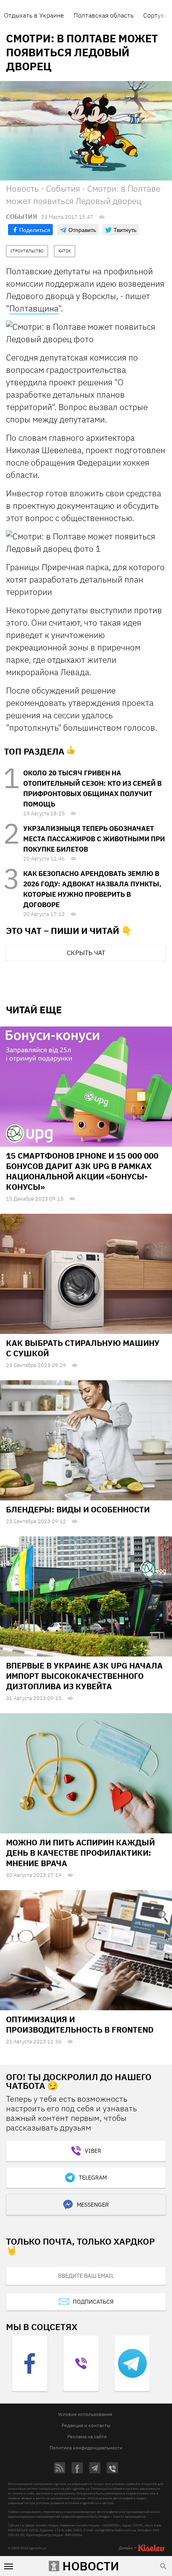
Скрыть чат (86, 953)
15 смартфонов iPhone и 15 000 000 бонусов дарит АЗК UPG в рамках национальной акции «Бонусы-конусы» (82, 1171)
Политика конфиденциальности (86, 2448)
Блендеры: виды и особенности (78, 1509)
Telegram (93, 2178)
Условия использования (85, 2414)
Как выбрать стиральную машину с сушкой (83, 1348)
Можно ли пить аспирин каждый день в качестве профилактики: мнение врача (80, 1853)
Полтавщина (34, 308)
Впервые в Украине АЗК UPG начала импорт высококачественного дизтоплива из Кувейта (84, 1676)
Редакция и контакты (86, 2425)
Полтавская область (104, 15)
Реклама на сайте (87, 2436)
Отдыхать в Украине (34, 15)
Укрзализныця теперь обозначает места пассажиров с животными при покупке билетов (94, 839)
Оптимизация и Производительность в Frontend (80, 2024)
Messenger (93, 2205)
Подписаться (93, 2302)
